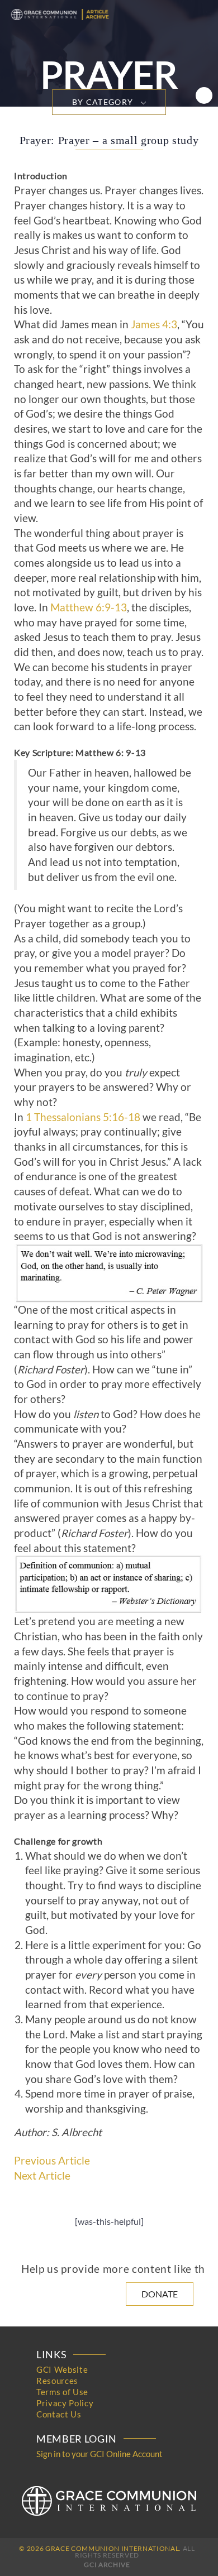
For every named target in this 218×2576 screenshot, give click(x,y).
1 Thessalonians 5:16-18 (83, 1117)
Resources (57, 2381)
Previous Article (52, 2161)
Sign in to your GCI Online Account (99, 2454)
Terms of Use (62, 2392)
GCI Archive (107, 2565)
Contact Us (59, 2414)
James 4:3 (154, 324)
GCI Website (62, 2369)
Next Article (42, 2176)
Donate (160, 2294)
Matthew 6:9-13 (89, 607)
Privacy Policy (65, 2403)
